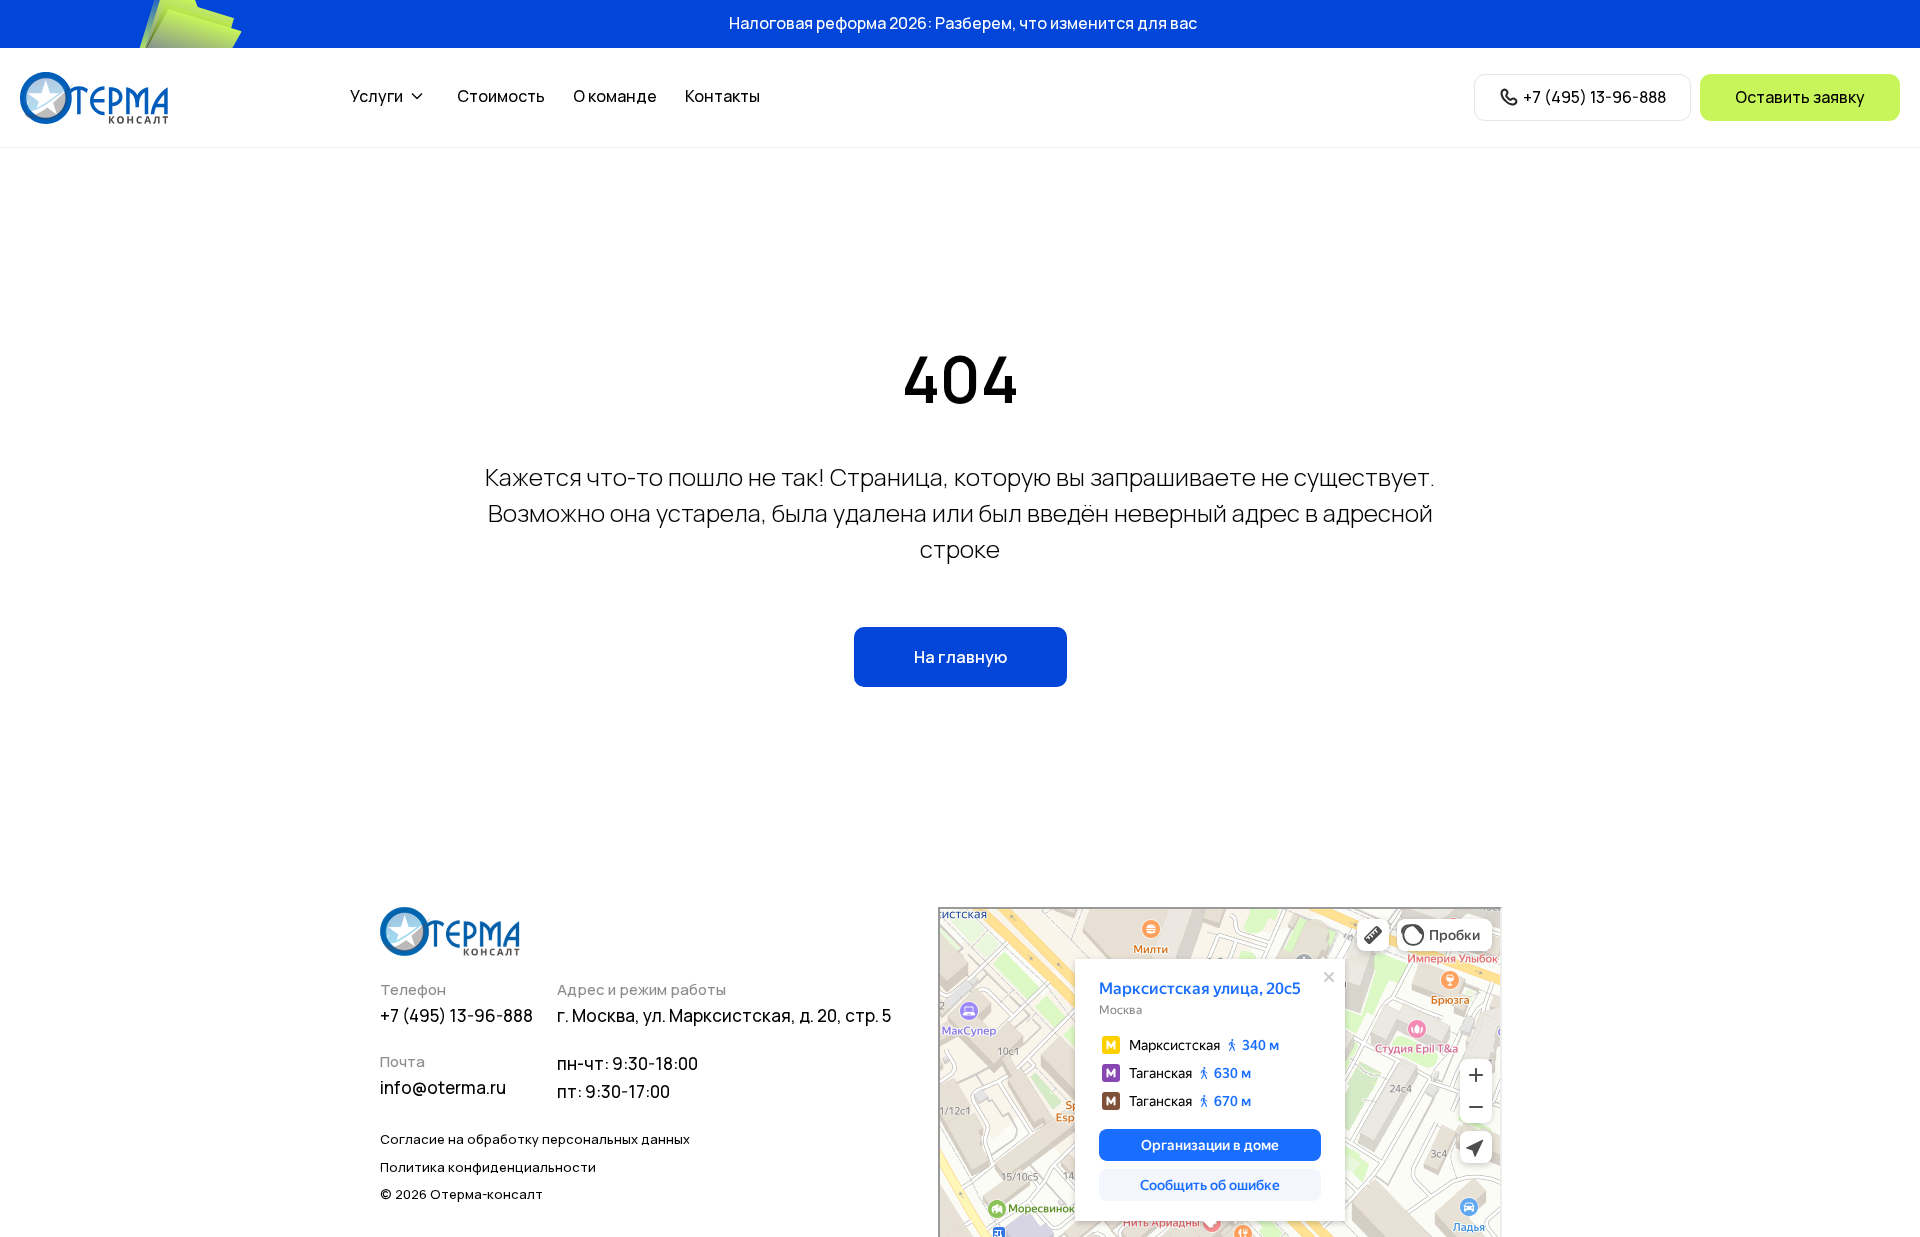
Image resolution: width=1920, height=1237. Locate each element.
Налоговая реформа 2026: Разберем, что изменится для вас (963, 23)
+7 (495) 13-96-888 (456, 1015)
